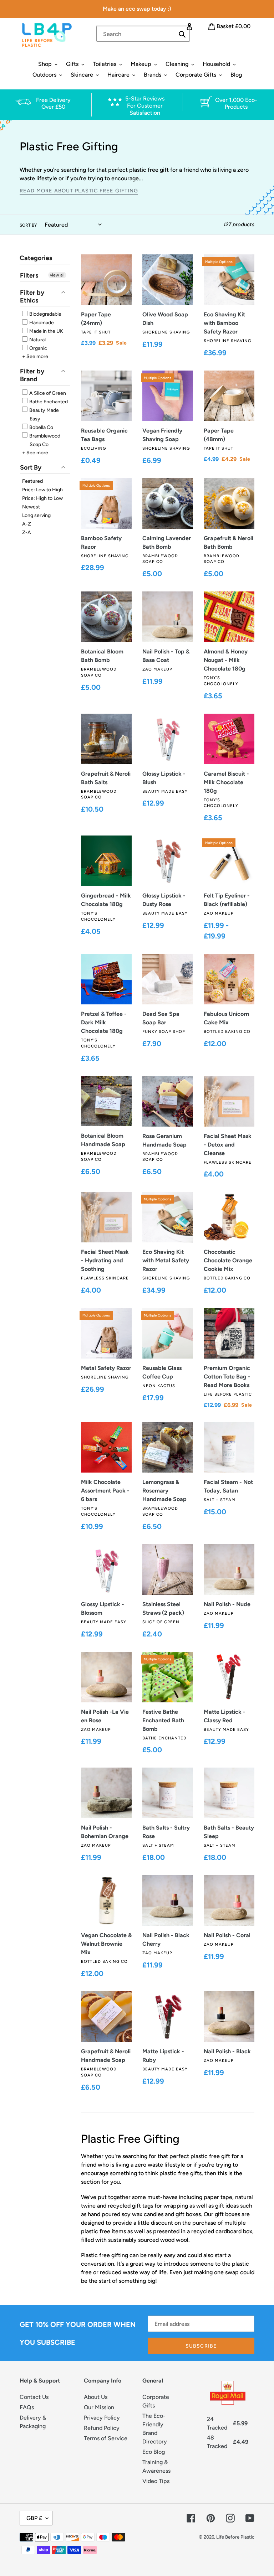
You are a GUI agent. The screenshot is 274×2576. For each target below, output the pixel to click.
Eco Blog (154, 2452)
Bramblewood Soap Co (44, 440)
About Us (96, 2397)
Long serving (36, 515)
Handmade (41, 323)
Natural (37, 340)
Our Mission (99, 2407)
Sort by (28, 225)
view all (57, 275)
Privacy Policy (102, 2418)
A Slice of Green (47, 393)
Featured (32, 481)
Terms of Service (106, 2438)
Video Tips (156, 2481)
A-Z (27, 524)
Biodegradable (45, 314)
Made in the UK (46, 331)
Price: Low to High (42, 490)
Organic (38, 348)
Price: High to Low (42, 498)
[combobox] (143, 34)
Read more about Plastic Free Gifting (79, 191)
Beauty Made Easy (44, 415)
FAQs (27, 2407)
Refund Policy (102, 2428)
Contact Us (34, 2397)
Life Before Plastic (235, 2537)
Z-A (27, 532)
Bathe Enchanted (48, 402)
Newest (31, 507)
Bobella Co (41, 427)
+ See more (35, 356)
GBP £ (34, 2518)
